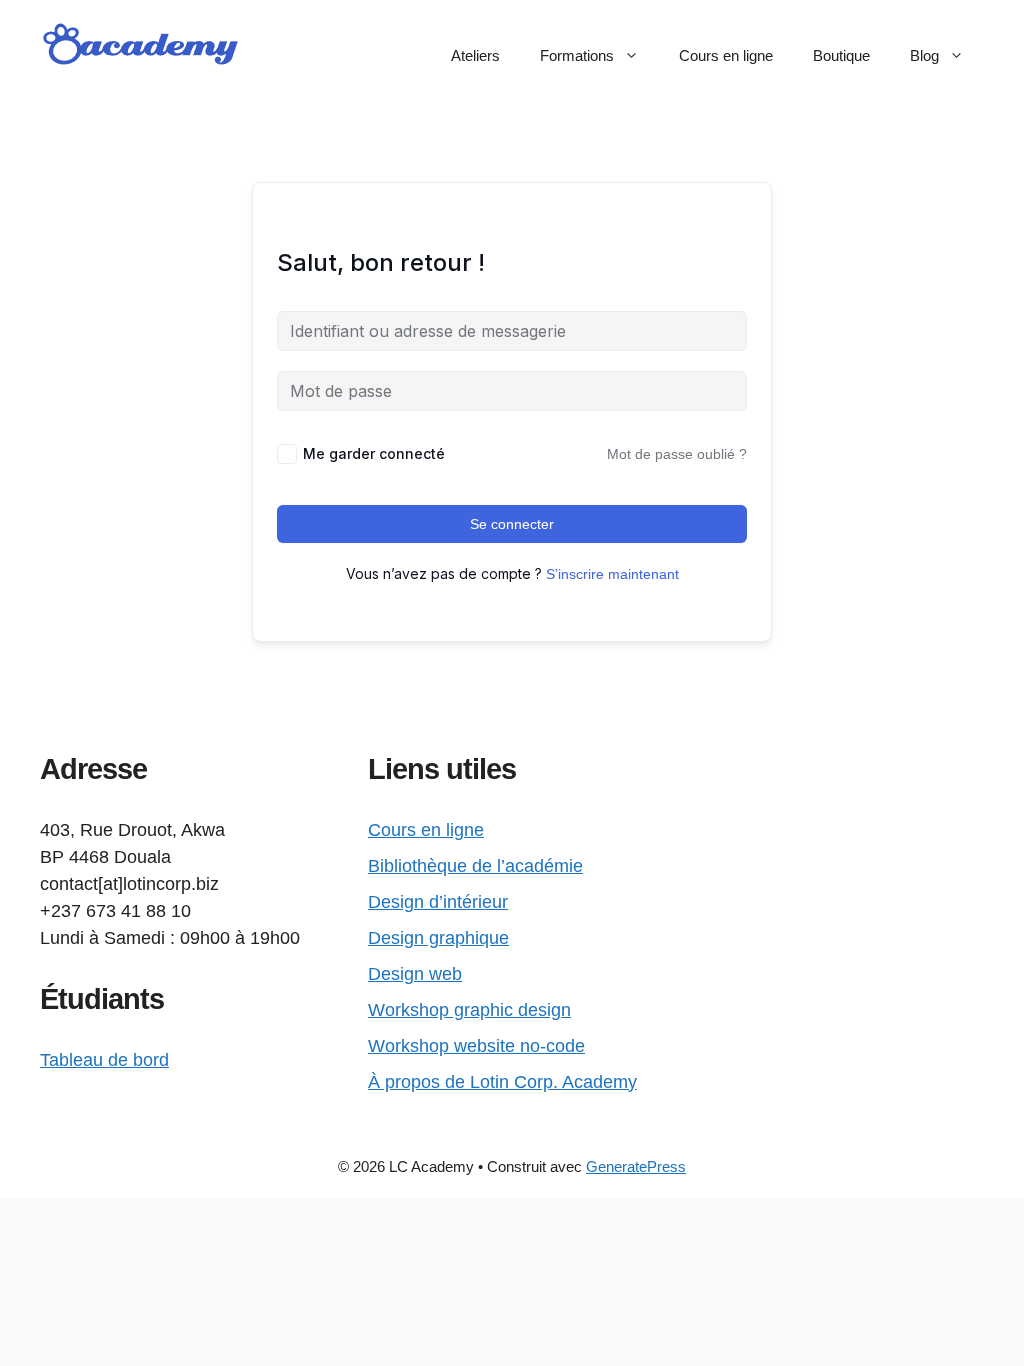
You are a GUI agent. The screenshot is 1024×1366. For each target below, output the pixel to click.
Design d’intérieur (438, 902)
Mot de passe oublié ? (677, 454)
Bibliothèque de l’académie (475, 866)
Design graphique (438, 938)
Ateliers (475, 55)
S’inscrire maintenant (612, 574)
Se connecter (512, 524)
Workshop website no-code (476, 1046)
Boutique (841, 55)
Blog (924, 55)
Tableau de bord (104, 1060)
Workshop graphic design (469, 1010)
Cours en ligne (726, 55)
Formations (577, 55)
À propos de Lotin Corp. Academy (502, 1082)
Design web (415, 974)
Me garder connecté (374, 453)
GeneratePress (636, 1166)
